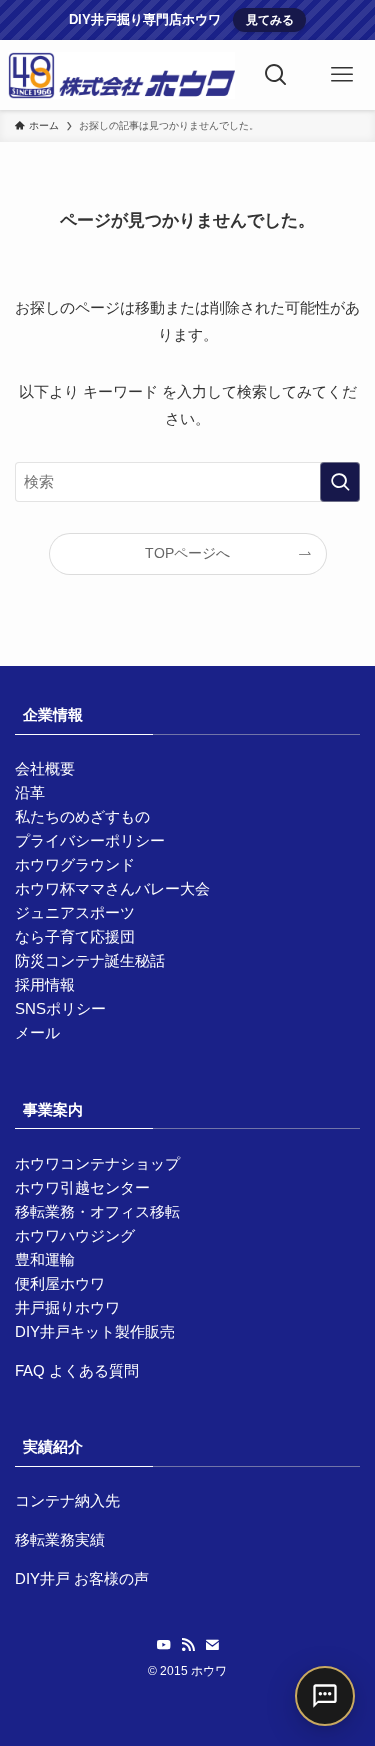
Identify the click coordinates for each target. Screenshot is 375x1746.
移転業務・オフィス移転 (97, 1211)
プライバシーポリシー (90, 840)
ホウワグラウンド (75, 864)
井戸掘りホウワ (67, 1307)
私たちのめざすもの (82, 816)
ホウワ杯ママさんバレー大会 (112, 888)
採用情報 (45, 984)
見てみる (270, 20)
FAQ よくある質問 (77, 1370)
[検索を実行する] (340, 482)
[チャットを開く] (325, 1696)
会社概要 (45, 768)
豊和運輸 (45, 1259)
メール (37, 1032)
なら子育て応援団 (75, 936)
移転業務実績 (60, 1539)
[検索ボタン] (276, 75)
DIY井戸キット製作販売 (95, 1331)
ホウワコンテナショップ (97, 1163)
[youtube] (164, 1645)
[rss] (188, 1645)
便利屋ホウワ (60, 1283)
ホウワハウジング (75, 1235)
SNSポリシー (60, 1008)
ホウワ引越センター (82, 1187)
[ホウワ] (122, 75)
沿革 (30, 792)
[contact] (212, 1645)
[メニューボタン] (342, 75)
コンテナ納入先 (67, 1500)
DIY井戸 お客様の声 (82, 1578)
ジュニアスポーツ (75, 912)
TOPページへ (187, 553)
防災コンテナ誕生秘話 (90, 960)
